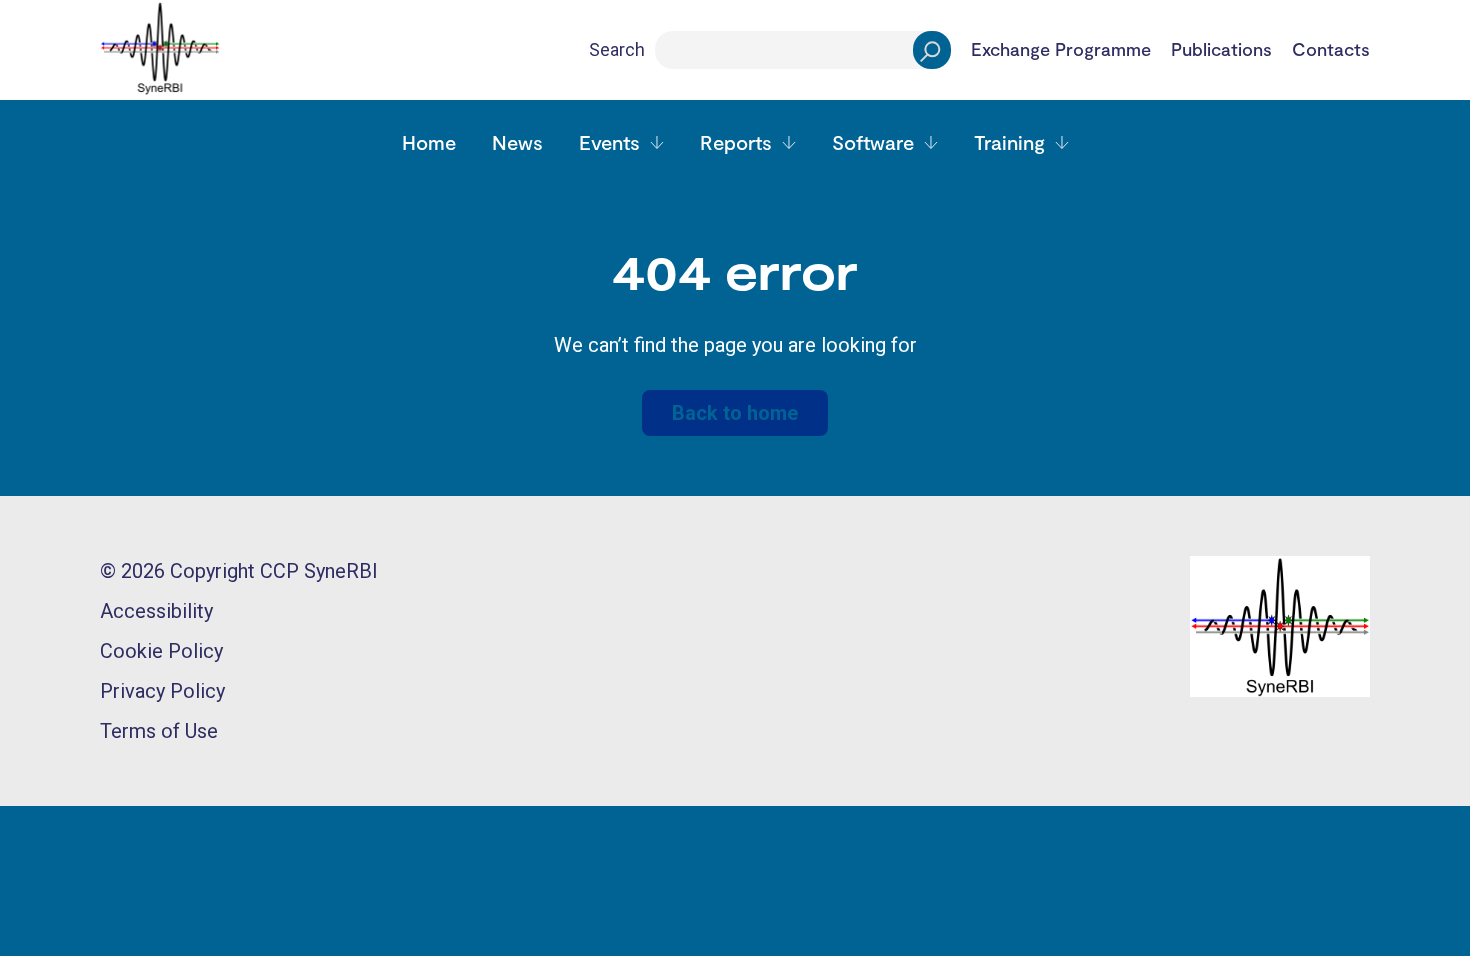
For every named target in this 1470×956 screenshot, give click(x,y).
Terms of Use (159, 731)
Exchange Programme (1061, 50)
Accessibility (156, 611)
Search (617, 49)
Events (609, 142)
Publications (1221, 50)
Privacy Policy (162, 691)
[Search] (932, 50)
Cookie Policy (161, 651)
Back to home (735, 413)
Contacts (1331, 50)
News (517, 142)
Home (429, 142)
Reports (736, 142)
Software (873, 142)
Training (1009, 142)
